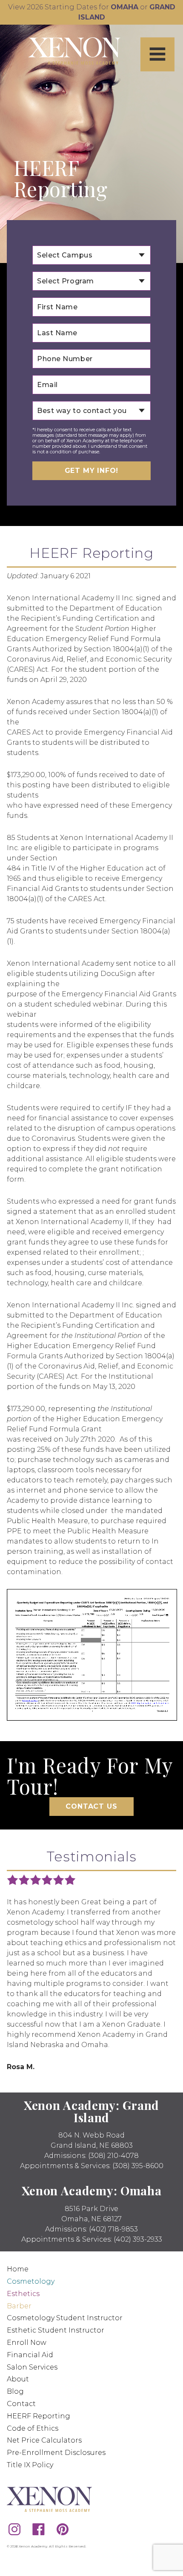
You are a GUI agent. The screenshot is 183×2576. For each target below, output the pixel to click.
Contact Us (91, 1806)
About (18, 2379)
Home (18, 2269)
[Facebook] (39, 2529)
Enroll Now (27, 2343)
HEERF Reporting (39, 2416)
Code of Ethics (33, 2428)
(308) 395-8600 (138, 2166)
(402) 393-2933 (138, 2239)
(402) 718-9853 (113, 2229)
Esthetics (23, 2294)
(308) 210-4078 (113, 2156)
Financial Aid (30, 2355)
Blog (15, 2391)
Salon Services (32, 2367)
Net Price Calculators (44, 2440)
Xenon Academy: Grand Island (91, 2111)
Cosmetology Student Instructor (65, 2318)
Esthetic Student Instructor (56, 2330)
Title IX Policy (30, 2465)
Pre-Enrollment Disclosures (56, 2453)
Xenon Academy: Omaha (92, 2190)
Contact (21, 2404)
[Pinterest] (63, 2529)
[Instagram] (14, 2529)
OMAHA (124, 7)
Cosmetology (31, 2281)
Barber (19, 2306)
